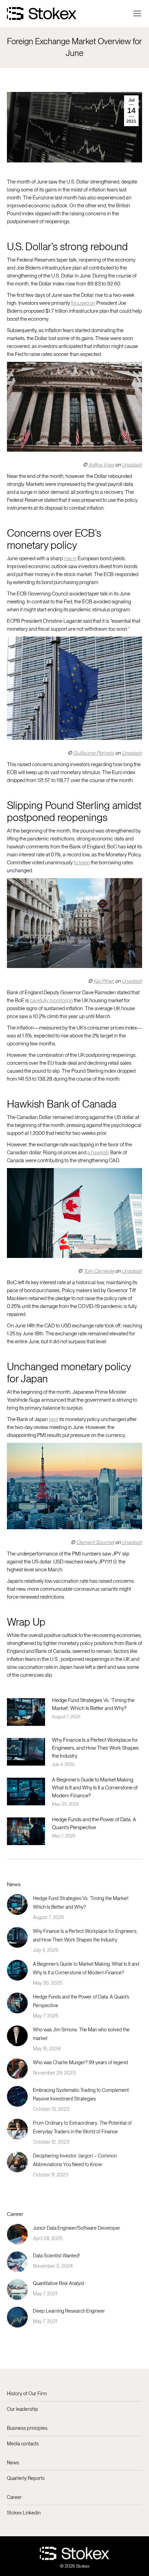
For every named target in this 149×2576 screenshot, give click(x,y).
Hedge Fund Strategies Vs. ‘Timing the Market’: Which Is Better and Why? (93, 1704)
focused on (83, 303)
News (13, 2463)
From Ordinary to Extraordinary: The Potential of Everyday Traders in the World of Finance (82, 2127)
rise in (70, 558)
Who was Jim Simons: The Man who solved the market (81, 2034)
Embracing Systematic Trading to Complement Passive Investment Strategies (81, 2094)
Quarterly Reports (26, 2478)
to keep (82, 863)
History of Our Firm (27, 2394)
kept (54, 1419)
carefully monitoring (51, 1000)
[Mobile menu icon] (137, 13)
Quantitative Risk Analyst (59, 2283)
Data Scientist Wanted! (56, 2256)
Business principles (27, 2428)
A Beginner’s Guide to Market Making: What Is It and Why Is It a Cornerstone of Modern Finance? (95, 1788)
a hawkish (98, 1153)
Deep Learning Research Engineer (69, 2311)
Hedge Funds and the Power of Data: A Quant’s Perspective (94, 1823)
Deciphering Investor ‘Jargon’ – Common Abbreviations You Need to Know (75, 2160)
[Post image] (26, 1712)
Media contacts (23, 2444)
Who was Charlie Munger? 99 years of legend (80, 2062)
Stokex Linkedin (24, 2513)
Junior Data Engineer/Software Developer (77, 2228)
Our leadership (23, 2409)
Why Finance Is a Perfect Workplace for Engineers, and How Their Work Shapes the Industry (95, 1748)
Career (14, 2497)
